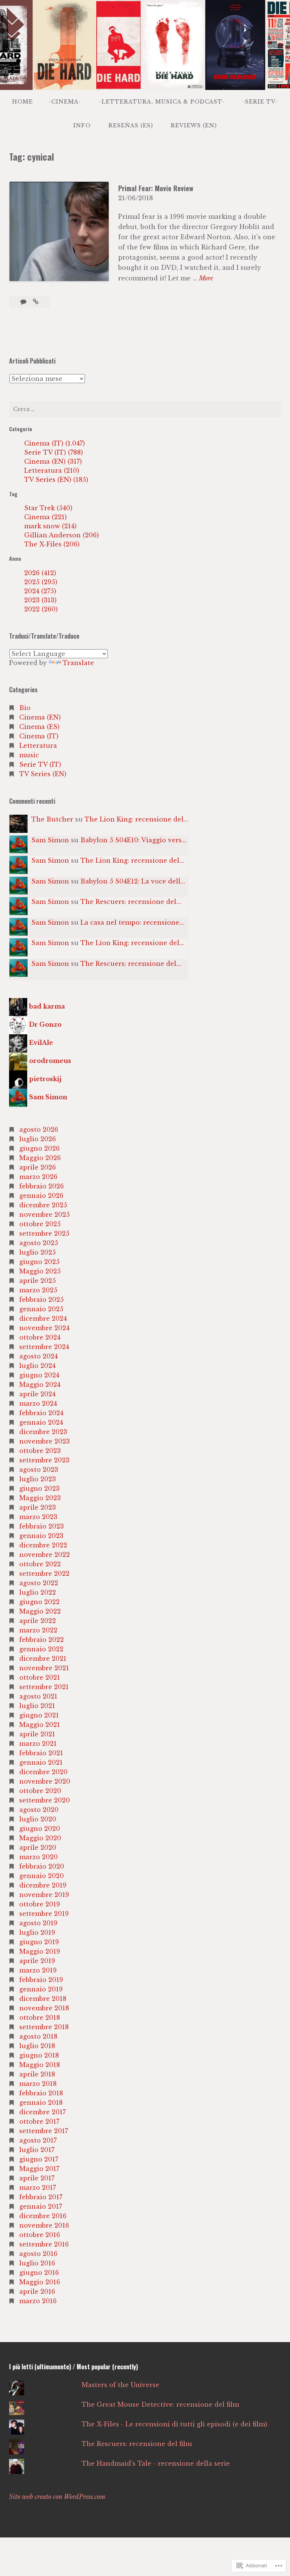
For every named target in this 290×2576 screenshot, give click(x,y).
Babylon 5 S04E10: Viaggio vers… (133, 840)
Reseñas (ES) (131, 125)
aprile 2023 (38, 1507)
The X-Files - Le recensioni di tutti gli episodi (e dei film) (174, 2424)
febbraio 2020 (42, 1866)
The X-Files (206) (52, 544)
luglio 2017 (37, 2150)
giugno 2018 (39, 2055)
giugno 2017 (39, 2159)
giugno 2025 (39, 1262)
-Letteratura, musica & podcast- (162, 102)
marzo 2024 (38, 1403)
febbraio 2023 (42, 1526)
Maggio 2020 (40, 1838)
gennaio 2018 (41, 2103)
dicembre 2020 (43, 1772)
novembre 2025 (45, 1215)
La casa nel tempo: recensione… (132, 922)
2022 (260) (41, 609)
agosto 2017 (38, 2140)
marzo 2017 (38, 2188)
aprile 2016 (37, 2291)
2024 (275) (40, 591)
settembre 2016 (44, 2244)
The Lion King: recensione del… (136, 819)
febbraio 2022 (42, 1640)
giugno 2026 (39, 1148)
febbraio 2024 (41, 1413)
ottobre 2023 (40, 1451)
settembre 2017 (44, 2131)
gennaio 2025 (41, 1309)
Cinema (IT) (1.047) (55, 443)
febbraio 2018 (41, 2093)
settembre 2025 (44, 1233)
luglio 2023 (38, 1479)
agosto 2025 (39, 1243)
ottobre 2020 (40, 1791)
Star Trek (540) (48, 508)
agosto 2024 (39, 1356)
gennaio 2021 (41, 1762)
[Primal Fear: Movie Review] (36, 302)
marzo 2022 (38, 1630)
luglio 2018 (37, 2046)
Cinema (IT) (39, 736)
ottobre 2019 (40, 1904)
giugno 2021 (39, 1715)
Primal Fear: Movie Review (156, 188)
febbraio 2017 (41, 2197)
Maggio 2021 (40, 1725)
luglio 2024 (37, 1366)
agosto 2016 (38, 2254)
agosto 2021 (38, 1696)
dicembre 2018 (43, 1999)
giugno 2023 (39, 1488)
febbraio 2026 (42, 1186)
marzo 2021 (38, 1744)
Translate (78, 663)
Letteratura (38, 746)
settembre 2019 (44, 1914)
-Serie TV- (260, 102)
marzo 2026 (38, 1177)
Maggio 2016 (40, 2282)
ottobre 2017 (39, 2121)
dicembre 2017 (42, 2112)
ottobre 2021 (40, 1677)
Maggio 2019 (40, 1951)
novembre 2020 (45, 1781)
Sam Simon (50, 840)
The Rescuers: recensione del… (131, 902)
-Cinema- (65, 102)
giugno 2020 (40, 1829)
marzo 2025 (38, 1290)
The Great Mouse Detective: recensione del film (160, 2404)
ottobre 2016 (40, 2235)
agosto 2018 (38, 2036)
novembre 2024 (44, 1328)
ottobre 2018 (40, 2017)
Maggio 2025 (40, 1271)
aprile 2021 (37, 1734)
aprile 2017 (37, 2178)
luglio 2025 (38, 1252)
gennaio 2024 (41, 1422)
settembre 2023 (44, 1460)
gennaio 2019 (41, 1989)
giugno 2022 (39, 1602)
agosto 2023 (39, 1470)
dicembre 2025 (43, 1205)
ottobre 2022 (40, 1564)
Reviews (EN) (194, 125)
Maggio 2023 (40, 1498)
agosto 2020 (39, 1810)
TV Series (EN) (43, 774)
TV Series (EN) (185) (56, 480)
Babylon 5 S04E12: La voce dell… (133, 881)
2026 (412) (40, 573)
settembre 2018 (44, 2027)
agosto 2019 (38, 1923)
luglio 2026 (38, 1139)
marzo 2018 (38, 2084)
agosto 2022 (39, 1583)
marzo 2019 (38, 1970)
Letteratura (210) (52, 470)
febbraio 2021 (41, 1753)
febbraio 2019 (41, 1980)
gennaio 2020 (42, 1876)
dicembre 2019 (43, 1885)
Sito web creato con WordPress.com (57, 2497)
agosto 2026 (39, 1129)
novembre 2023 (45, 1441)
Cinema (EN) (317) (53, 461)
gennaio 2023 (41, 1536)
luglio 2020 (38, 1819)
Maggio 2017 (39, 2169)
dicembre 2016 (43, 2216)
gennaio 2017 (41, 2206)
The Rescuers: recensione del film (137, 2444)
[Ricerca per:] (145, 409)
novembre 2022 (45, 1555)
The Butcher (52, 819)
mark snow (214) (50, 526)
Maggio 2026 (40, 1158)
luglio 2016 (37, 2263)
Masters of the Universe (120, 2385)
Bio (25, 708)
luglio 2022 (38, 1592)
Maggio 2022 (40, 1611)
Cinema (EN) (40, 717)
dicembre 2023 (43, 1432)
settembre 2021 (44, 1687)
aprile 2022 (38, 1621)
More (206, 279)
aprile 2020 (38, 1847)
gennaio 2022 (41, 1649)
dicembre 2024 (43, 1318)
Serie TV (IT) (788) (54, 452)
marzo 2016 (38, 2301)
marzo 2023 (38, 1517)
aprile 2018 (37, 2074)
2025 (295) (41, 582)
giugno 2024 (39, 1375)
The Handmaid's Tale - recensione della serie (156, 2463)
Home (22, 102)
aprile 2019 (37, 1961)
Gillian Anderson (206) (62, 535)
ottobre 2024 (40, 1337)
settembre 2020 (45, 1800)
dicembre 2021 (43, 1659)
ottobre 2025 (40, 1224)
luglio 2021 (37, 1706)
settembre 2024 (44, 1347)
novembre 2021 (44, 1668)
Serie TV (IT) (40, 764)
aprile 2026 (38, 1167)
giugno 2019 (39, 1942)
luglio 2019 (37, 1932)
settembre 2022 (44, 1573)
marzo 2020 (39, 1857)
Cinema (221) (46, 517)
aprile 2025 (38, 1281)
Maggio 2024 (40, 1385)
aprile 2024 (37, 1394)
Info (82, 125)
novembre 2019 (44, 1895)
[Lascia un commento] (24, 302)
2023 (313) (40, 600)
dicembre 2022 (43, 1545)
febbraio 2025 (42, 1300)
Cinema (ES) (39, 727)
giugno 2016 (39, 2273)
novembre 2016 (44, 2225)
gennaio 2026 (41, 1196)
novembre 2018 (44, 2008)
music (29, 755)
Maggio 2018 (40, 2065)
